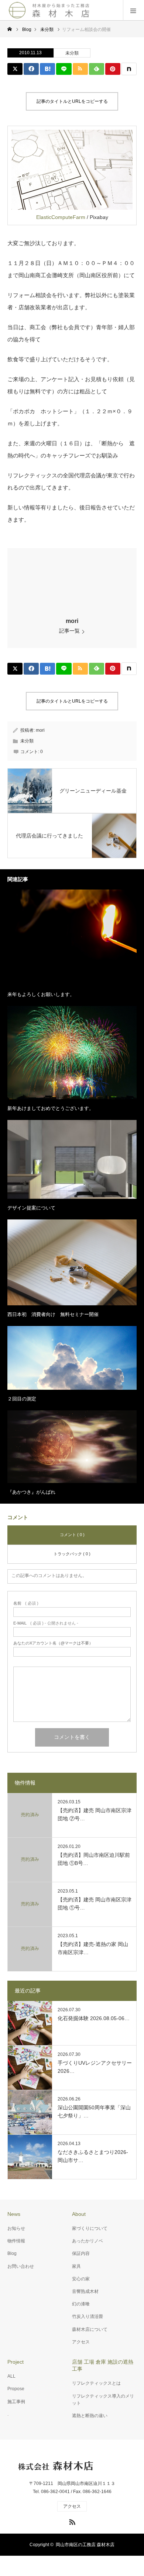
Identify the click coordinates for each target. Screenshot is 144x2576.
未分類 (72, 53)
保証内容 (81, 2253)
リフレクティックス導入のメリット (103, 2400)
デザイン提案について (31, 1208)
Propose (16, 2389)
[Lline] (64, 69)
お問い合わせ (21, 2266)
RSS (71, 2521)
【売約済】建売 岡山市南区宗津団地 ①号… (95, 1904)
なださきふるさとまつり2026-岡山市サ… (93, 2156)
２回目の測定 (22, 1399)
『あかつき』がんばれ (31, 1492)
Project (16, 2362)
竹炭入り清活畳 (88, 2316)
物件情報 (16, 2241)
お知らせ (16, 2228)
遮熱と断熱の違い (90, 2416)
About (79, 2214)
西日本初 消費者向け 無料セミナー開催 (53, 1314)
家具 (76, 2266)
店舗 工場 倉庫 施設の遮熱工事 (103, 2365)
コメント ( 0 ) (72, 1535)
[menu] (133, 10)
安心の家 (81, 2279)
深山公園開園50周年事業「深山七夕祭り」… (94, 2112)
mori (72, 621)
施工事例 (16, 2402)
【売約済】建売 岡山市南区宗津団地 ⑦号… (95, 1814)
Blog (12, 2253)
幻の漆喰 (81, 2304)
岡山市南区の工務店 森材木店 (85, 2545)
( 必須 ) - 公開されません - (46, 1623)
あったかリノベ (88, 2241)
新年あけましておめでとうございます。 (51, 1108)
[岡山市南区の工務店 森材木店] (50, 10)
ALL (11, 2376)
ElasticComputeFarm (61, 217)
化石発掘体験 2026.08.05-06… (94, 2018)
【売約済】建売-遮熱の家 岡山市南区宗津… (93, 1948)
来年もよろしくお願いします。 (41, 994)
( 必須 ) (26, 1603)
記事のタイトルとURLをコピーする (72, 101)
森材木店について (90, 2329)
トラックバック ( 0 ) (72, 1554)
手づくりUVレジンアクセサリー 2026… (95, 2067)
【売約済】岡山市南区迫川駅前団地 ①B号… (94, 1859)
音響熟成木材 (85, 2291)
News (14, 2214)
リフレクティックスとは (96, 2383)
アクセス (81, 2342)
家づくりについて (90, 2228)
